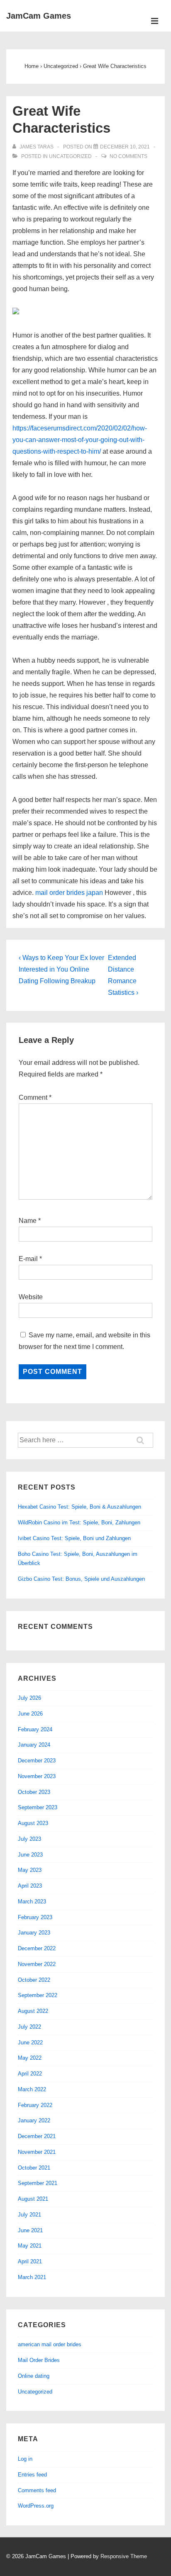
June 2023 (30, 1855)
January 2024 (34, 1745)
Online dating (34, 2376)
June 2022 (30, 2043)
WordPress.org (36, 2506)
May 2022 (30, 2058)
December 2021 (37, 2136)
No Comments (128, 156)
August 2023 (33, 1823)
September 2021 (38, 2183)
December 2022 (37, 1948)
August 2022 (33, 2011)
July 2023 (29, 1839)
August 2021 (33, 2199)
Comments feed (37, 2490)
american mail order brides (50, 2344)
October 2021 (34, 2168)
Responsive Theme (124, 2556)
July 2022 (29, 2027)
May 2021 (30, 2246)
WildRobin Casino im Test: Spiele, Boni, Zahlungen (79, 1523)
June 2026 (30, 1714)
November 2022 (37, 1964)
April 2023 (30, 1886)
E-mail (28, 1259)
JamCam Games (39, 16)
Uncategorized (70, 156)
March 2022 (32, 2089)
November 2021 (37, 2152)
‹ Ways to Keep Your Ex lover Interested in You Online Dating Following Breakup (61, 969)
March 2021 (32, 2277)
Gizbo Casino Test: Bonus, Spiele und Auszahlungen (81, 1579)
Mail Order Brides (39, 2360)
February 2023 (35, 1917)
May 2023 (30, 1870)
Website (31, 1297)
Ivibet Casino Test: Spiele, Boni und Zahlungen (74, 1538)
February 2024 (35, 1729)
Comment (35, 1097)
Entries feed (32, 2475)
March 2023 (32, 1902)
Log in (25, 2459)
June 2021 (30, 2230)
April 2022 (30, 2074)
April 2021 (30, 2261)
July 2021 (29, 2215)
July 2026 (29, 1698)
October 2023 (34, 1792)
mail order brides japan (69, 893)
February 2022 (35, 2105)
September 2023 (38, 1807)
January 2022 (34, 2120)
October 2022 (34, 1980)
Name (28, 1221)
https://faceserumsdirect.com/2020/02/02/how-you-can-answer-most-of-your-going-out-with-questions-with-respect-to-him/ (80, 440)
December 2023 (37, 1761)
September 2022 (38, 1995)
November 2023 (37, 1776)
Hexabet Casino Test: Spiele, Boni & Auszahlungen (79, 1507)
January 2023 (34, 1933)
